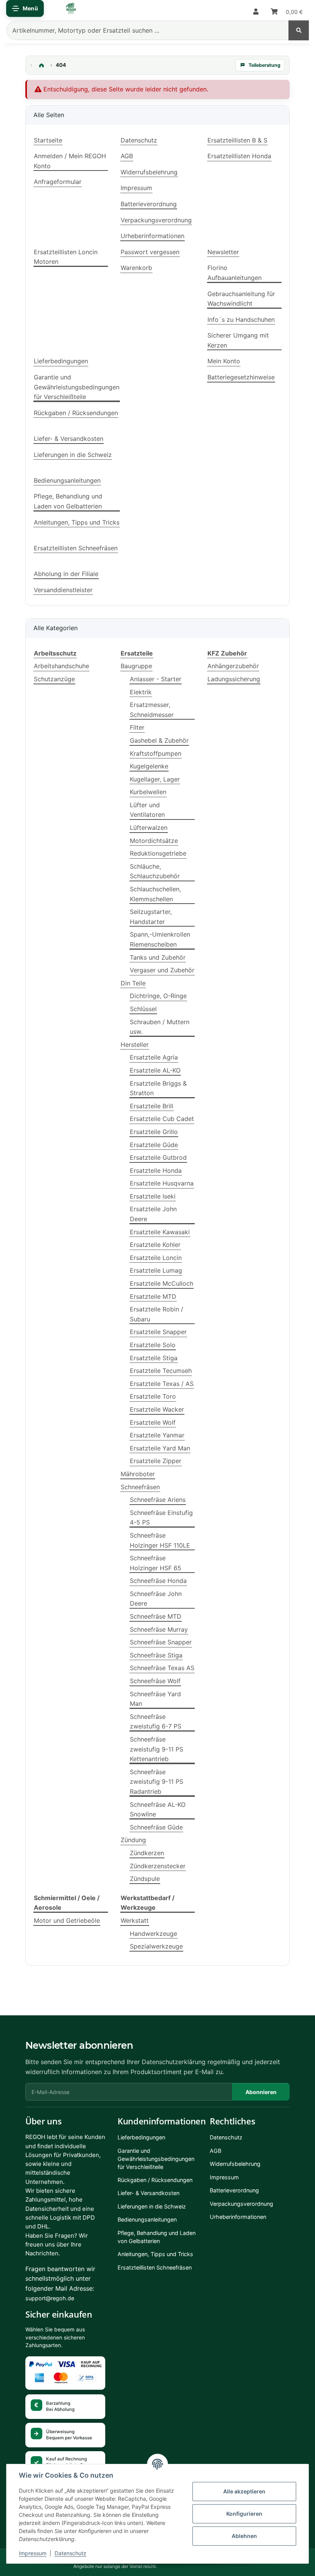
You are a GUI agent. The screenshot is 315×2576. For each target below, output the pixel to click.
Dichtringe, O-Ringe (158, 996)
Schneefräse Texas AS (162, 1668)
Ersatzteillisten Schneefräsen (76, 548)
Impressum (33, 2553)
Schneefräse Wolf (155, 1681)
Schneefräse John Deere (156, 1599)
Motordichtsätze (154, 841)
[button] (256, 12)
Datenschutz (70, 2553)
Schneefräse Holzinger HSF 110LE (160, 1540)
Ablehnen (244, 2536)
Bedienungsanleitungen (67, 480)
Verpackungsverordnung (156, 220)
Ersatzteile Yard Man (160, 1448)
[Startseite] (41, 65)
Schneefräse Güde (156, 1827)
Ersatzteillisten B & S (237, 140)
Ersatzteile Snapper (158, 1332)
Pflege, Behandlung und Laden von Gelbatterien (68, 501)
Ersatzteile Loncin (156, 1258)
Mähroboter (138, 1474)
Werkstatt (135, 1920)
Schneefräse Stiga (156, 1655)
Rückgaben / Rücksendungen (76, 413)
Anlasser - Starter (156, 679)
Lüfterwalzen (149, 828)
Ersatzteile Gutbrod (158, 1157)
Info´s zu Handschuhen (241, 320)
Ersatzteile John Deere (153, 1214)
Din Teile (133, 983)
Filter (137, 727)
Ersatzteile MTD (153, 1296)
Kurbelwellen (148, 792)
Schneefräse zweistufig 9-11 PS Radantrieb (157, 1782)
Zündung (133, 1840)
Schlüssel (143, 1009)
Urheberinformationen (153, 236)
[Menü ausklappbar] (25, 8)
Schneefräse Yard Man (155, 1699)
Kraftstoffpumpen (156, 753)
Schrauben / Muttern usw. (160, 1027)
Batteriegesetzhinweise (241, 377)
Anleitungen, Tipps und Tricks (77, 522)
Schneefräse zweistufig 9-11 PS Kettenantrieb (157, 1749)
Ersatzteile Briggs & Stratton (158, 1088)
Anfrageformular (58, 182)
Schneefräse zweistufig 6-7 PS (156, 1722)
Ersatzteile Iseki (153, 1196)
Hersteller (135, 1045)
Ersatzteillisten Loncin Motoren (66, 257)
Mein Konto (224, 361)
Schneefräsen (140, 1487)
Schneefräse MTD (156, 1616)
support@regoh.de (50, 2298)
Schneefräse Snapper (161, 1642)
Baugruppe (136, 666)
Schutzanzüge (54, 679)
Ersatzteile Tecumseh (161, 1371)
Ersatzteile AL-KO (155, 1070)
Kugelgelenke (149, 766)
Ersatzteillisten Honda (239, 156)
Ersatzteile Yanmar (157, 1435)
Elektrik (141, 692)
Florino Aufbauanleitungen (235, 273)
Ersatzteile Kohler (155, 1245)
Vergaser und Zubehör (162, 970)
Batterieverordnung (149, 204)
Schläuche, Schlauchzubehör (155, 871)
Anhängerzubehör (233, 666)
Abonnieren (261, 2092)
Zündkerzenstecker (158, 1866)
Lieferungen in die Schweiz (73, 455)
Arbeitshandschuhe (61, 666)
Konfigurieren (244, 2514)
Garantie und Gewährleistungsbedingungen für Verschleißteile (77, 387)
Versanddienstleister (63, 590)
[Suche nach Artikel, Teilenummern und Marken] (299, 30)
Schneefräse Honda (158, 1581)
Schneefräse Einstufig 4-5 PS (161, 1518)
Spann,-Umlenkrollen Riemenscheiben (160, 939)
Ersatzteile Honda (156, 1170)
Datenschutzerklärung (174, 2062)
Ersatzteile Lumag (156, 1270)
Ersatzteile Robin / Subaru (157, 1314)
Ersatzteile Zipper (156, 1461)
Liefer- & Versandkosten (69, 439)
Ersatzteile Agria (154, 1057)
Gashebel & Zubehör (159, 740)
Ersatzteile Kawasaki (160, 1232)
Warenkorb (136, 268)
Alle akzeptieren (244, 2491)
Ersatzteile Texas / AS (162, 1384)
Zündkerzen (147, 1853)
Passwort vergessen (150, 252)
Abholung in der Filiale (66, 574)
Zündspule (145, 1879)
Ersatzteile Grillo (154, 1132)
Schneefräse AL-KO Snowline (158, 1809)
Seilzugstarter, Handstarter (151, 917)
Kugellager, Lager (155, 779)
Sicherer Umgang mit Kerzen (238, 340)
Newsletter (223, 252)
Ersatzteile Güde (154, 1145)
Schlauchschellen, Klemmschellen (155, 894)
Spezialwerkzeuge (156, 1946)
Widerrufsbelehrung (149, 172)
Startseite (48, 140)
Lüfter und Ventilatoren (147, 810)
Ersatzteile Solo (153, 1345)
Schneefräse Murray (159, 1629)
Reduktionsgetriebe (158, 853)
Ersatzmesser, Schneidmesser (152, 710)
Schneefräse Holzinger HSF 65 (156, 1563)
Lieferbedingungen (61, 361)
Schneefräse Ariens (158, 1500)
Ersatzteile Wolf (153, 1422)
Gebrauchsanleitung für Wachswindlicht (241, 299)
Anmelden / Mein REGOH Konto (70, 161)
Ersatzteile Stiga (154, 1358)
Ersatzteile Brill (152, 1106)
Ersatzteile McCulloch (162, 1283)
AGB (127, 156)
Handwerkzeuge (153, 1934)
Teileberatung (264, 65)
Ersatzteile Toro (153, 1396)
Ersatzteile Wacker (157, 1409)
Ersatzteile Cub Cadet (162, 1119)
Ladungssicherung (234, 679)
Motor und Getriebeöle (67, 1920)
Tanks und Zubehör (158, 957)
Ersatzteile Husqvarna (162, 1183)
